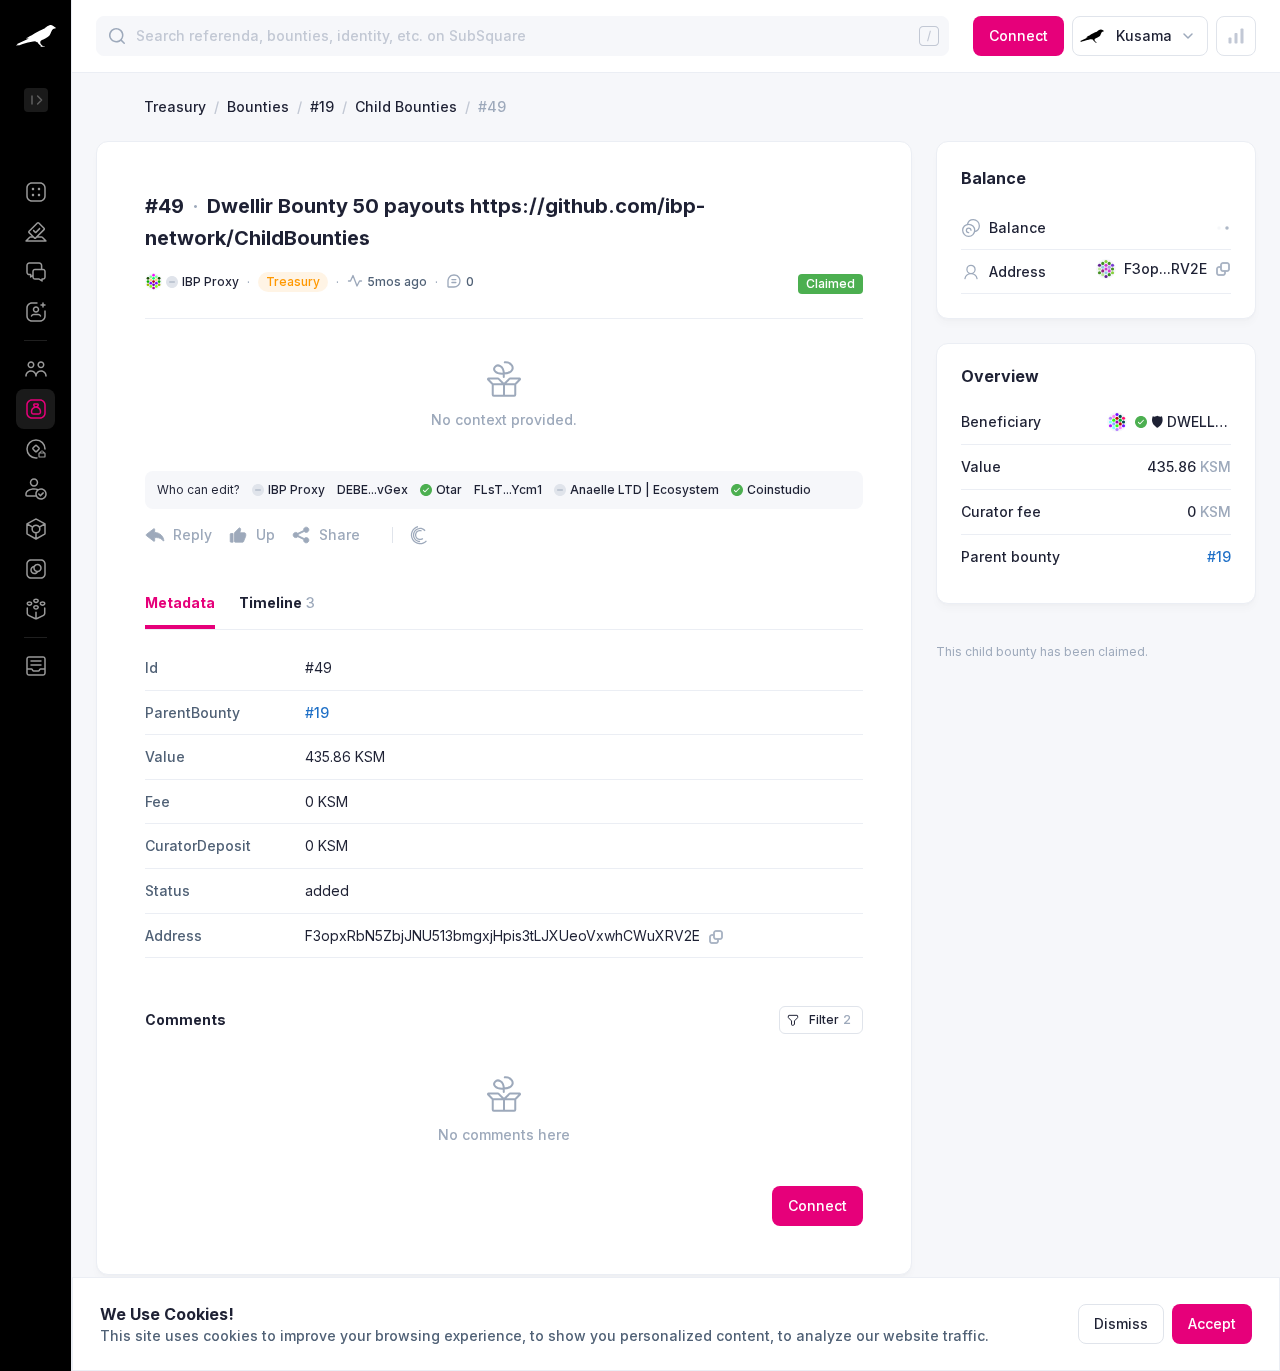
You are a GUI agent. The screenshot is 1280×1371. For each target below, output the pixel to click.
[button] (35, 192)
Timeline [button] (277, 602)
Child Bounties (406, 106)
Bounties (258, 106)
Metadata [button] (180, 602)
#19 (322, 106)
